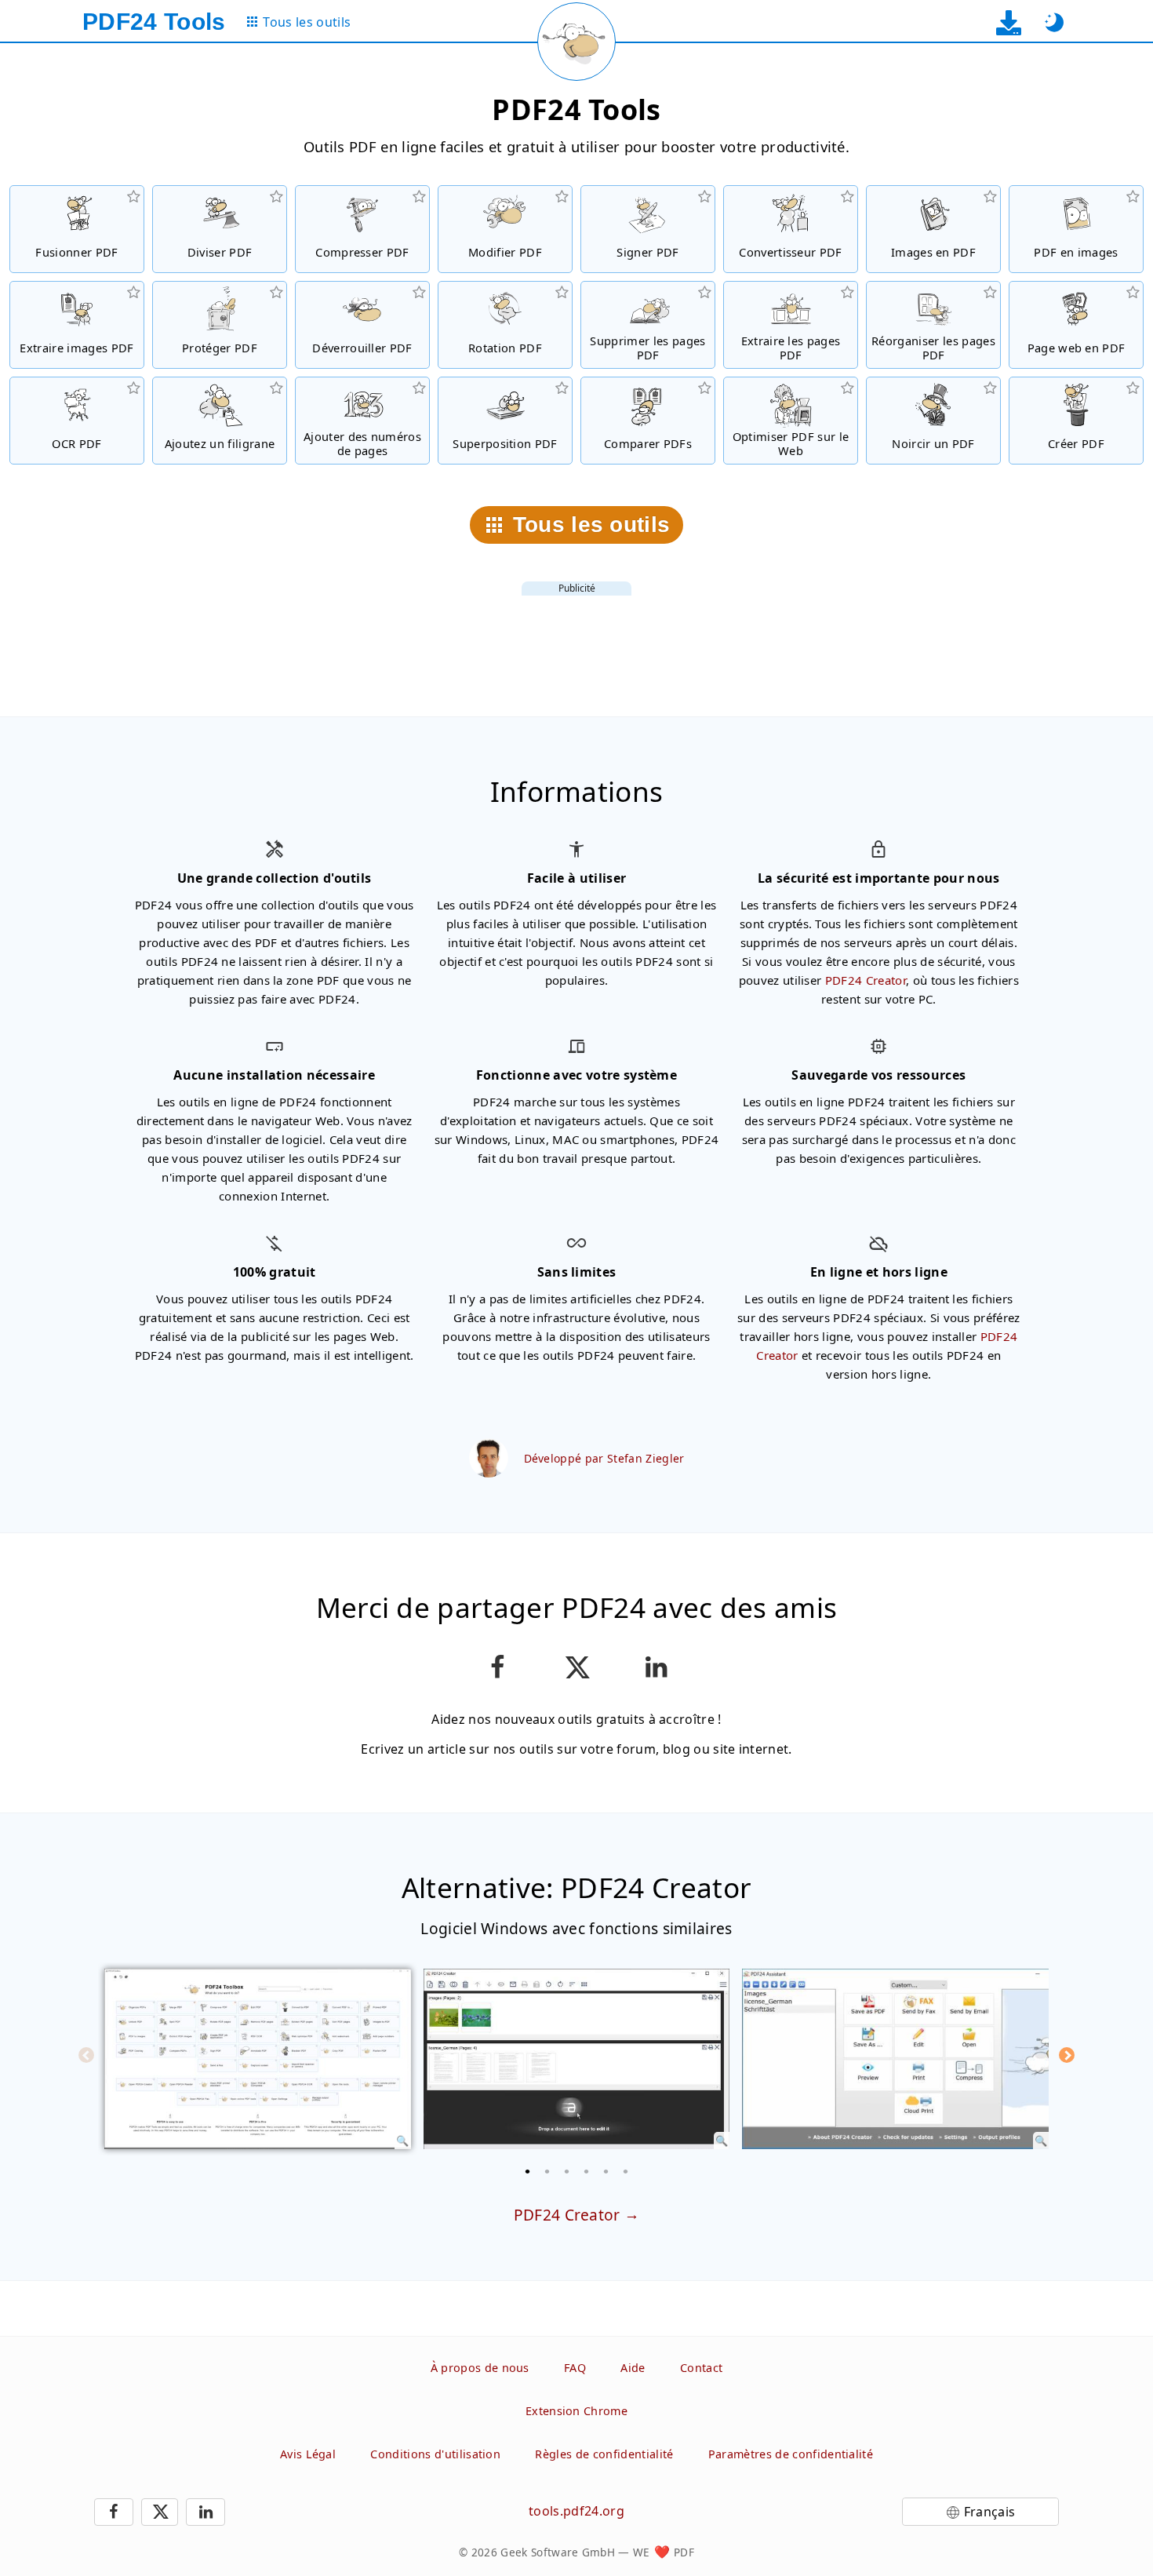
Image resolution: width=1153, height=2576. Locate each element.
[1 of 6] (528, 2171)
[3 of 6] (567, 2171)
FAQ (575, 2368)
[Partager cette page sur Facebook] (497, 1667)
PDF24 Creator (866, 980)
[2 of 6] (547, 2171)
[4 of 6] (587, 2171)
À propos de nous (480, 2368)
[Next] (1067, 2055)
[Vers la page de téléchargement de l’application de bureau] (1008, 22)
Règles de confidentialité (604, 2454)
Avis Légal (308, 2454)
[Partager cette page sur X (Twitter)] (576, 1667)
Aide (633, 2368)
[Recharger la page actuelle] (576, 42)
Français (990, 2512)
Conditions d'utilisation (435, 2454)
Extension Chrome (576, 2411)
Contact (701, 2368)
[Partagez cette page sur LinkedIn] (656, 1667)
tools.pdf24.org (576, 2511)
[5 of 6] (606, 2171)
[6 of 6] (626, 2171)
